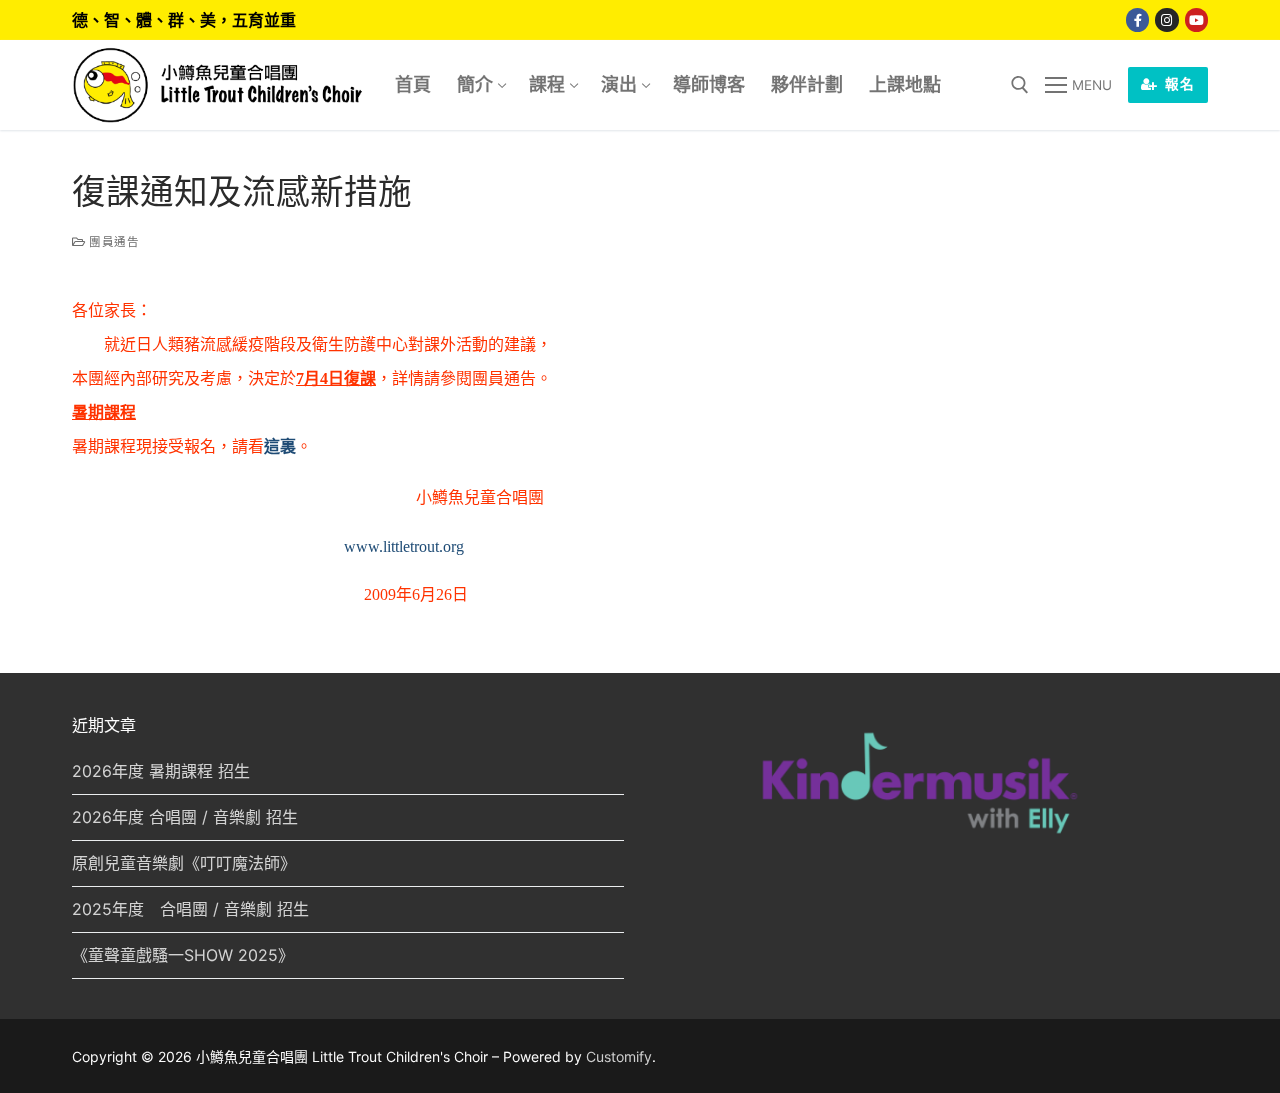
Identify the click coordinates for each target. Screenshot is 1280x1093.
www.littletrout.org (404, 546)
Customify (619, 1056)
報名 (1178, 84)
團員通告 (112, 242)
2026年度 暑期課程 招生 (161, 771)
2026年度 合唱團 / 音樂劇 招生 (185, 817)
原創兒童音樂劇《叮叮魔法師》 (184, 863)
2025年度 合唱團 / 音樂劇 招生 (190, 909)
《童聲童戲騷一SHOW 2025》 (183, 955)
